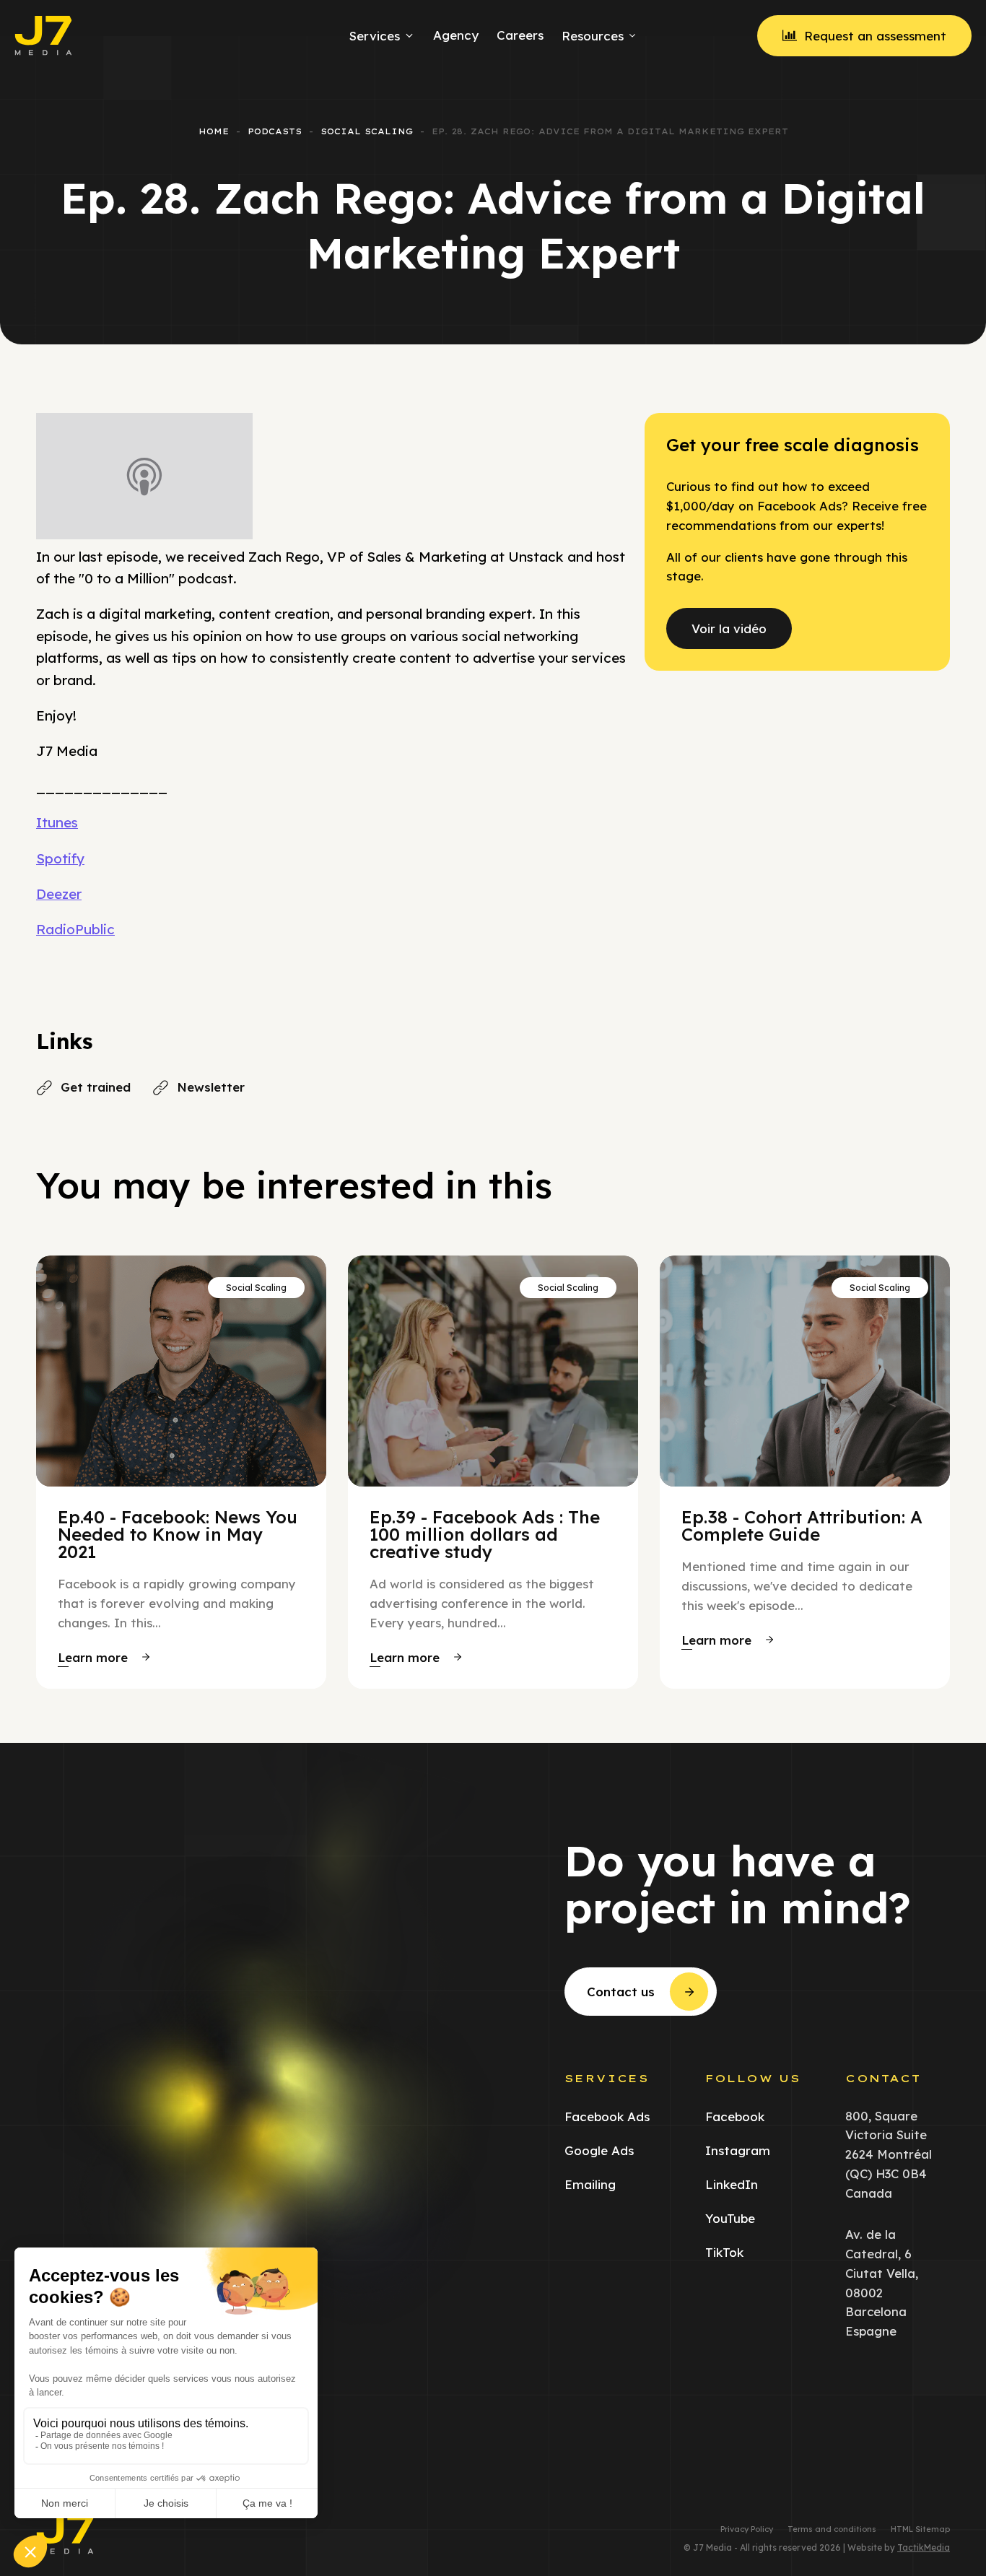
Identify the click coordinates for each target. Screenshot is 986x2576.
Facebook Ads (607, 2116)
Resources (593, 36)
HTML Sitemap (920, 2529)
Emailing (590, 2184)
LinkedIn (732, 2184)
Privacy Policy (747, 2529)
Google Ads (599, 2150)
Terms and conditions (832, 2529)
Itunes (57, 822)
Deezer (59, 894)
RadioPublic (75, 929)
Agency (456, 35)
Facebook (735, 2116)
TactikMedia (924, 2547)
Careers (520, 35)
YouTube (730, 2218)
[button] (104, 1657)
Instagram (738, 2150)
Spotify (60, 858)
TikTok (724, 2252)
